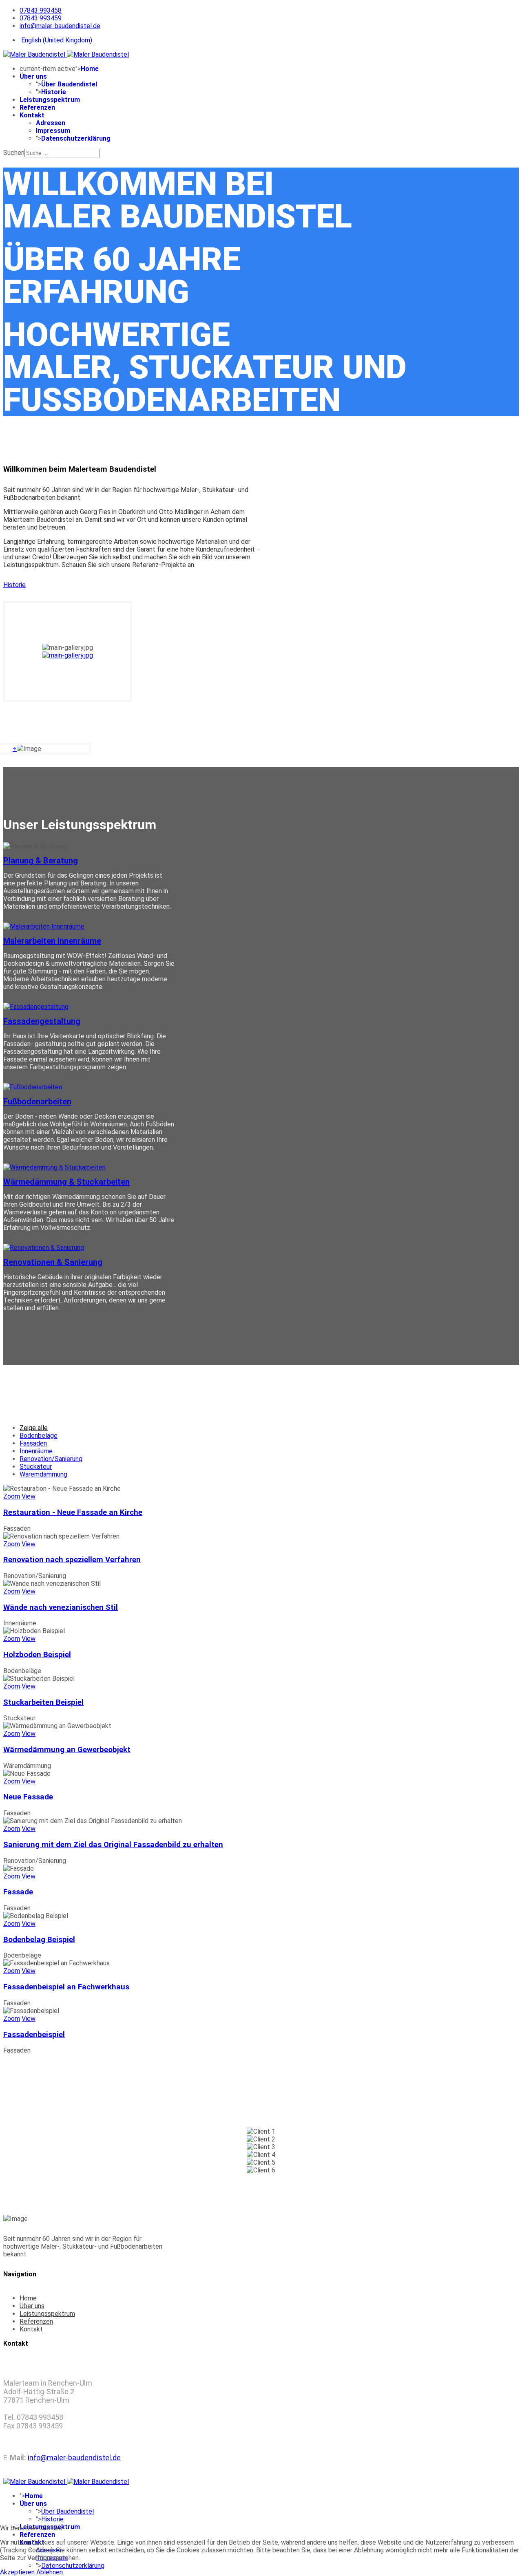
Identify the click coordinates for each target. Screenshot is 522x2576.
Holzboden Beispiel (37, 1655)
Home (90, 69)
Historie (54, 92)
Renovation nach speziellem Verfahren (72, 1560)
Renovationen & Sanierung (53, 1262)
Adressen (51, 123)
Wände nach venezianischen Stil (61, 1607)
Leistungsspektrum (50, 100)
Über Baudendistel (69, 84)
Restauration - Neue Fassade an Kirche (73, 1512)
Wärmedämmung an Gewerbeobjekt (67, 1750)
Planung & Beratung (41, 861)
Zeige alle (34, 1428)
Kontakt (32, 115)
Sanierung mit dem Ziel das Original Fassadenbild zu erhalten (113, 1845)
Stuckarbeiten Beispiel (43, 1702)
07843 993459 (41, 18)
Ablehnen (50, 2572)
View (29, 1496)
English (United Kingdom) (56, 40)
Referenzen (37, 107)
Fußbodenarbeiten (37, 1101)
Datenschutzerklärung (76, 138)
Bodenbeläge (39, 1436)
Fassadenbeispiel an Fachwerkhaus (66, 1987)
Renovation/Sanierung (51, 1459)
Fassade (18, 1892)
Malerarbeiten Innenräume (52, 941)
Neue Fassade (28, 1797)
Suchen (14, 153)
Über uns (33, 76)
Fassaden (33, 1443)
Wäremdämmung (43, 1474)
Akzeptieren (17, 2572)
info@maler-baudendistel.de (60, 26)
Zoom (12, 1496)
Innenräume (36, 1451)
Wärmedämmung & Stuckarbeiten (66, 1182)
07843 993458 (41, 10)
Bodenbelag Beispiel (39, 1940)
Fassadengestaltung (42, 1021)
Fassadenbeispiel (34, 2035)
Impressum (53, 131)
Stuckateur (36, 1467)
